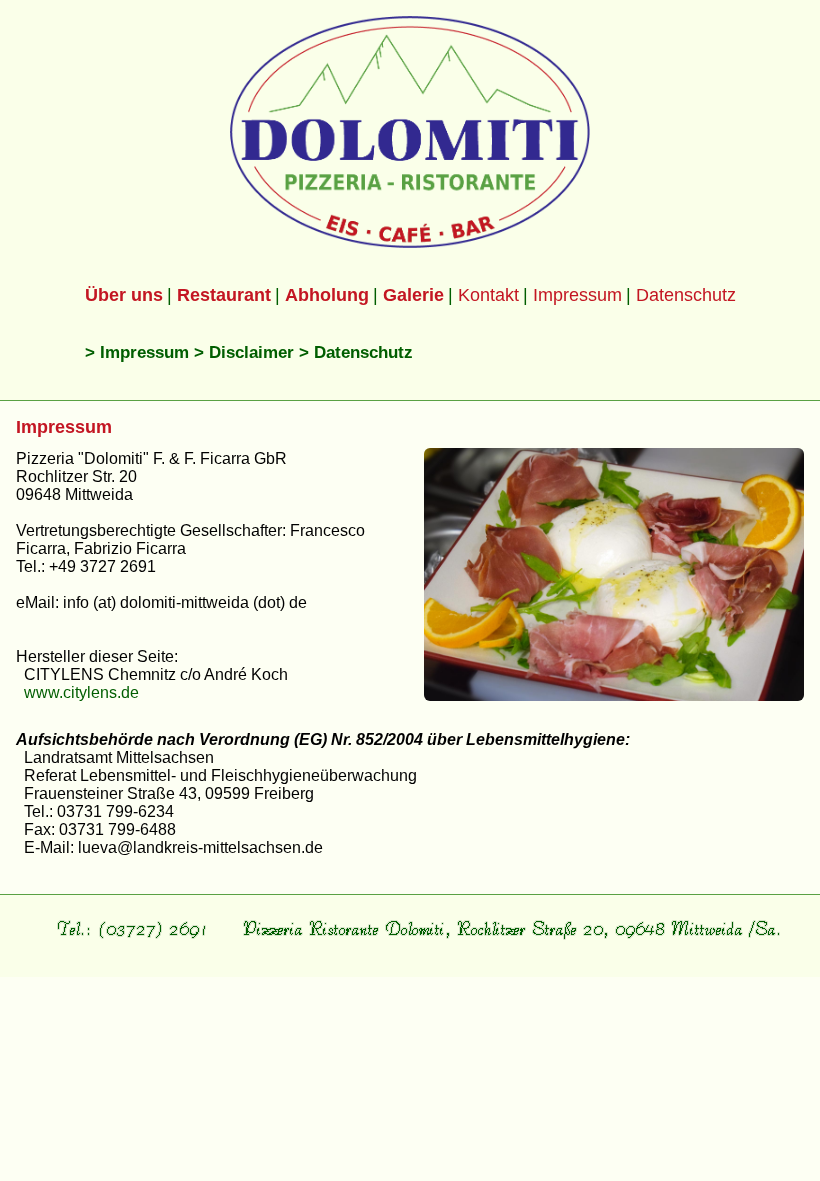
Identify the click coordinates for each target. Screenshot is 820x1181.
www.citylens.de (81, 692)
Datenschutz (686, 295)
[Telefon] (131, 945)
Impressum (577, 295)
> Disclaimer (244, 352)
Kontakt (488, 295)
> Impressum (137, 352)
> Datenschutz (356, 352)
